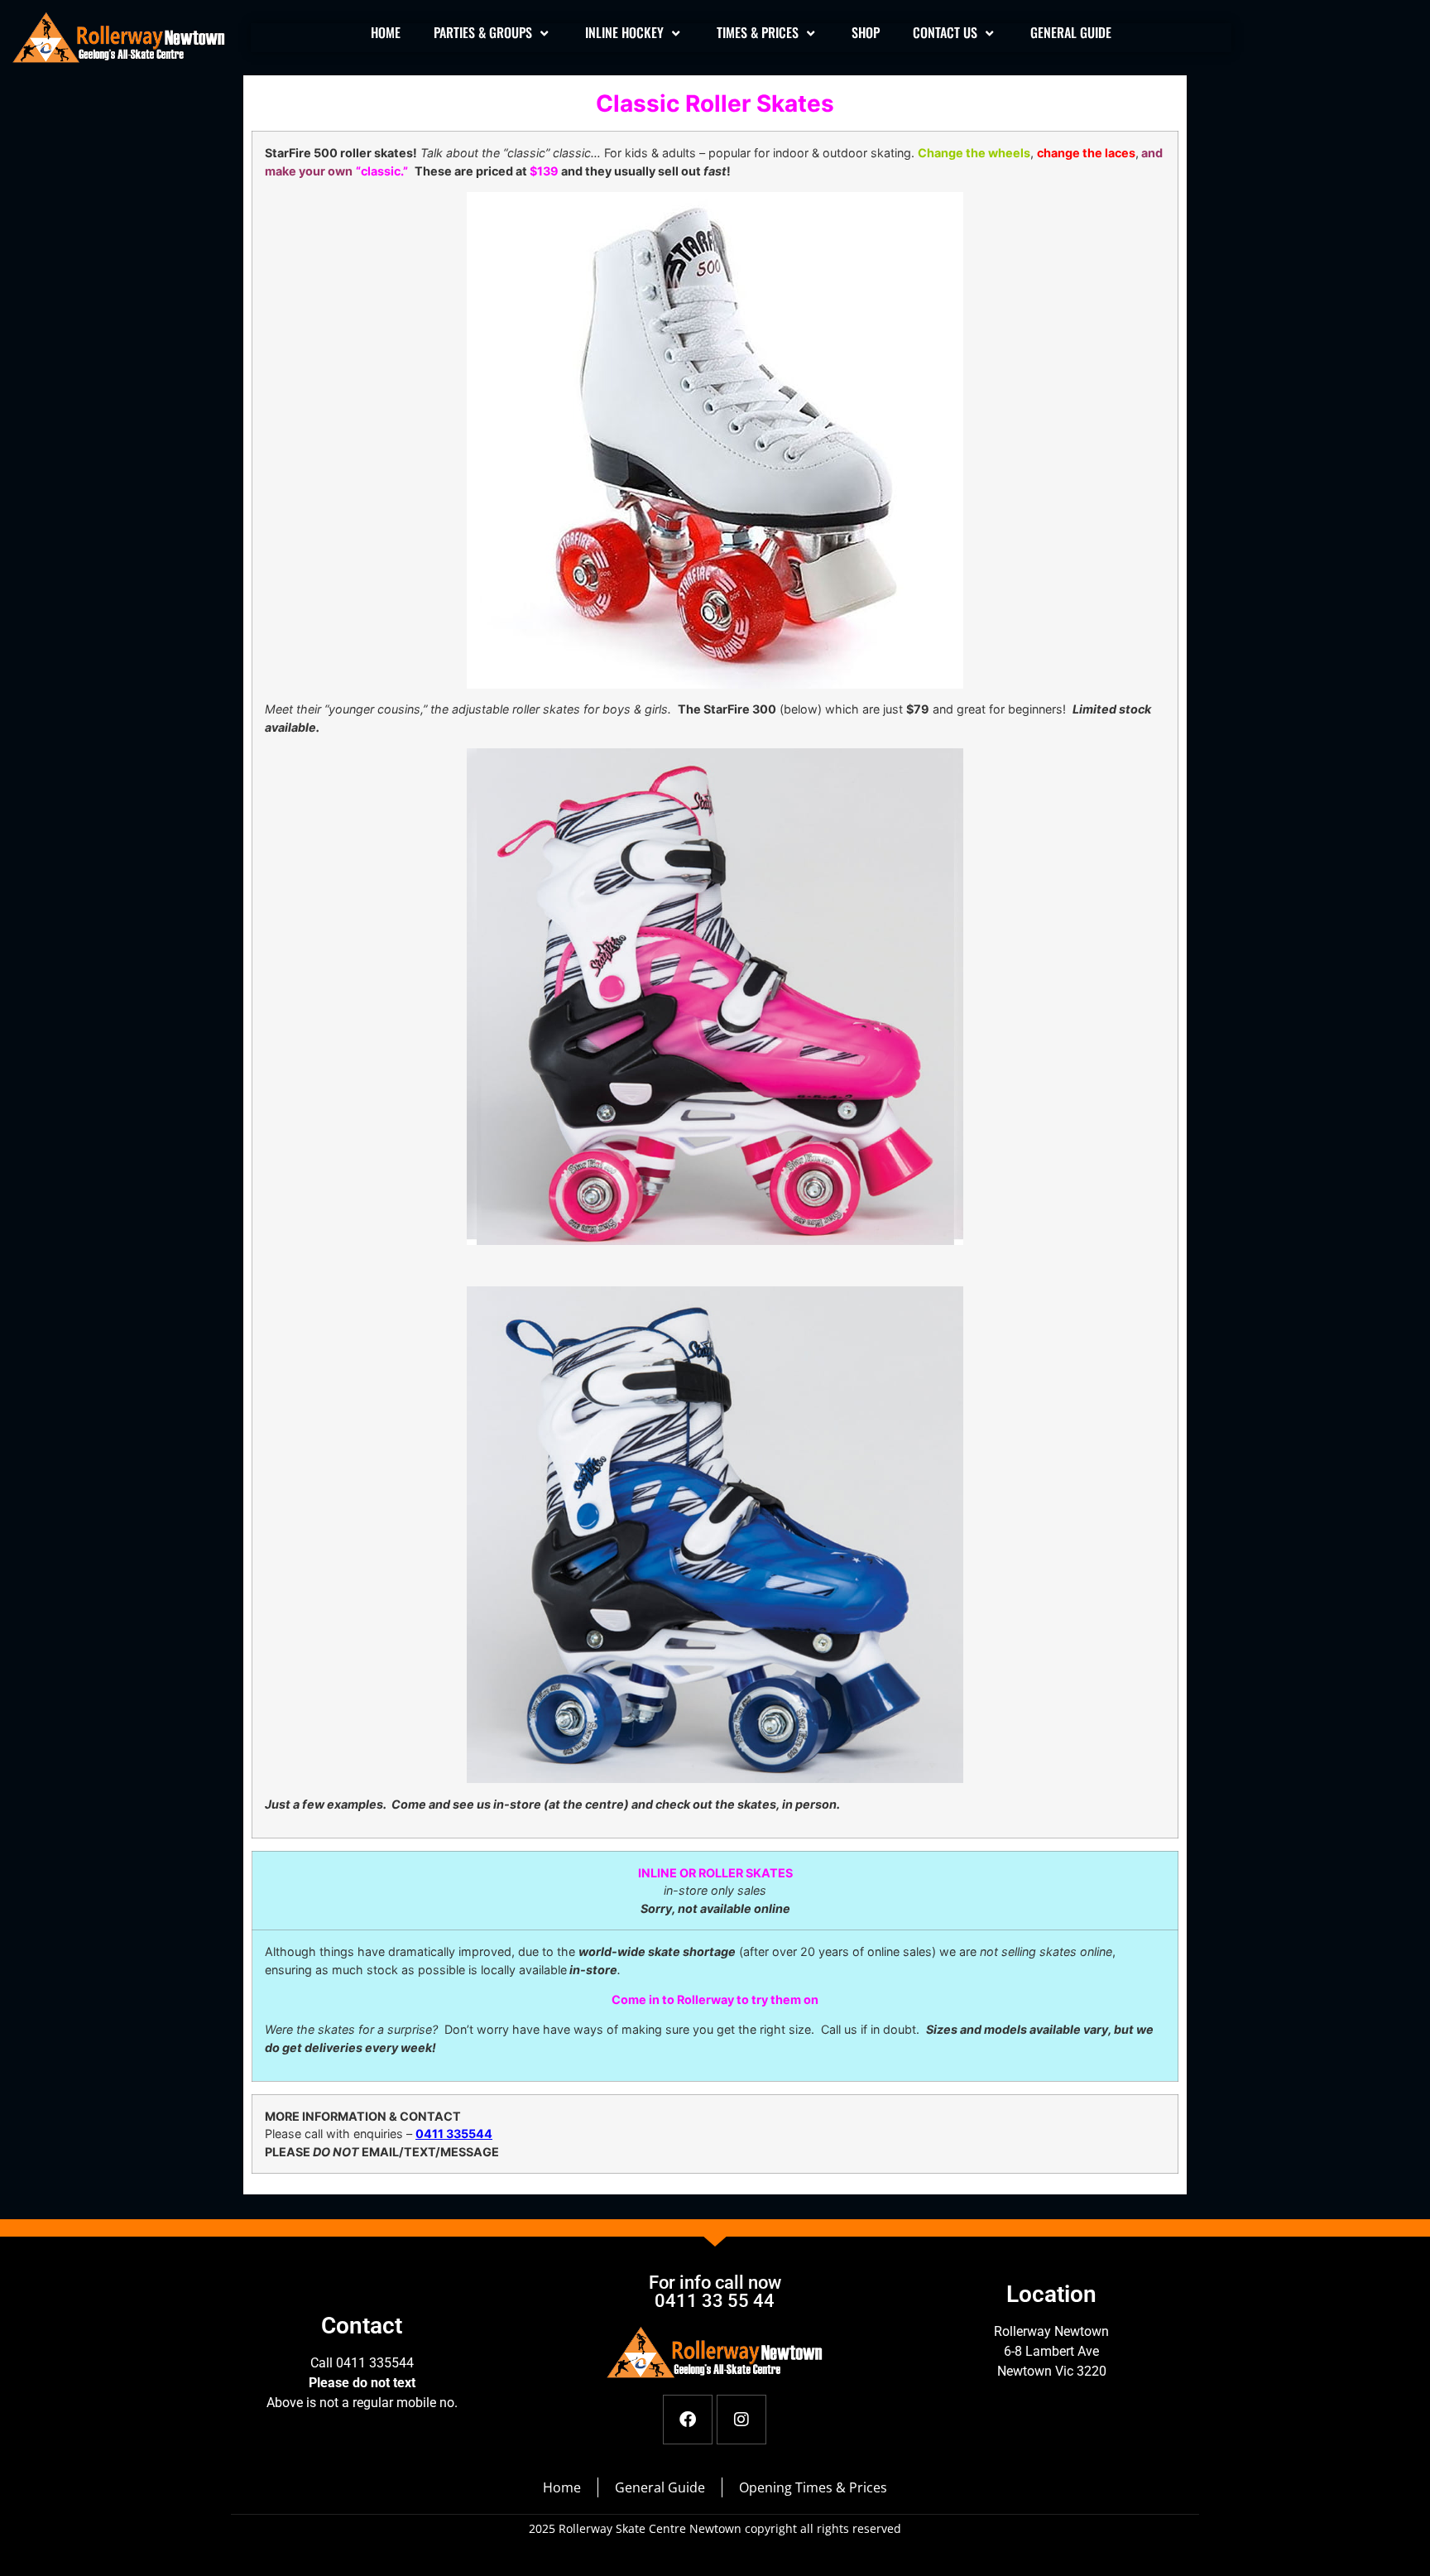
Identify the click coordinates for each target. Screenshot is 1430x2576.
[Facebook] (688, 2420)
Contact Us (945, 33)
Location (1051, 2294)
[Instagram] (741, 2420)
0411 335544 (454, 2134)
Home (386, 33)
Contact (362, 2326)
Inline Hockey (624, 33)
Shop (866, 33)
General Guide (1071, 33)
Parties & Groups (483, 33)
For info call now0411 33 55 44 (715, 2292)
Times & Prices (758, 33)
